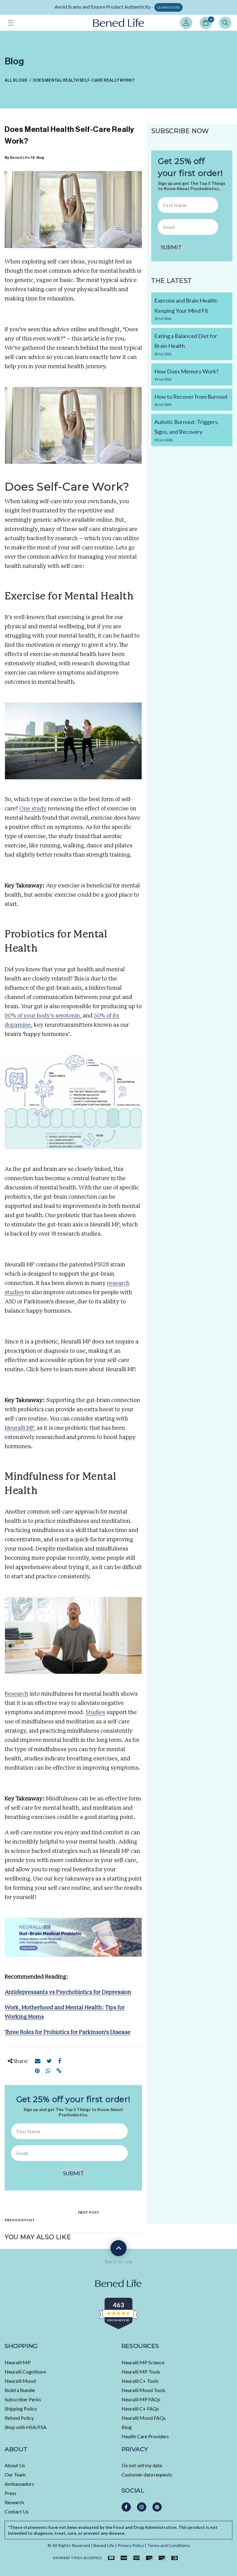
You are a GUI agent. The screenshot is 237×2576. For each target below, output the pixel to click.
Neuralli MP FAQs (141, 2399)
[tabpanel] (118, 8)
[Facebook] (60, 2061)
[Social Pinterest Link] (157, 2507)
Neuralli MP (18, 2362)
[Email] (38, 2061)
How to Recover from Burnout (191, 400)
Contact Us (17, 2511)
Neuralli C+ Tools (140, 2381)
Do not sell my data (142, 2465)
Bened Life (20, 157)
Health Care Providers (145, 2436)
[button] (11, 23)
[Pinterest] (37, 2071)
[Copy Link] (59, 2071)
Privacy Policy (131, 2545)
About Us (15, 2465)
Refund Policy (19, 2418)
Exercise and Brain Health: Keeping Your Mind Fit (186, 309)
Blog (127, 2427)
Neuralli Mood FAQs (144, 2418)
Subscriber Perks (23, 2399)
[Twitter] (49, 2061)
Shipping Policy (21, 2409)
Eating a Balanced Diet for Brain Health (186, 344)
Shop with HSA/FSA (26, 2427)
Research (14, 2502)
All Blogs (16, 80)
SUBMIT (73, 2173)
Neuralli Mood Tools (143, 2390)
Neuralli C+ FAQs (140, 2409)
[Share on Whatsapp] (48, 2071)
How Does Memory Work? (186, 375)
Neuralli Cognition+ (26, 2372)
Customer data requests (147, 2474)
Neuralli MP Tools (141, 2372)
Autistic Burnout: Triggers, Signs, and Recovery (187, 430)
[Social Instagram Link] (142, 2507)
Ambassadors (19, 2484)
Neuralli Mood (20, 2381)
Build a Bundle (20, 2390)
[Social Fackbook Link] (126, 2507)
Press (10, 2493)
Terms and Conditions (168, 2545)
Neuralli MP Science (143, 2362)
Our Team (15, 2474)
